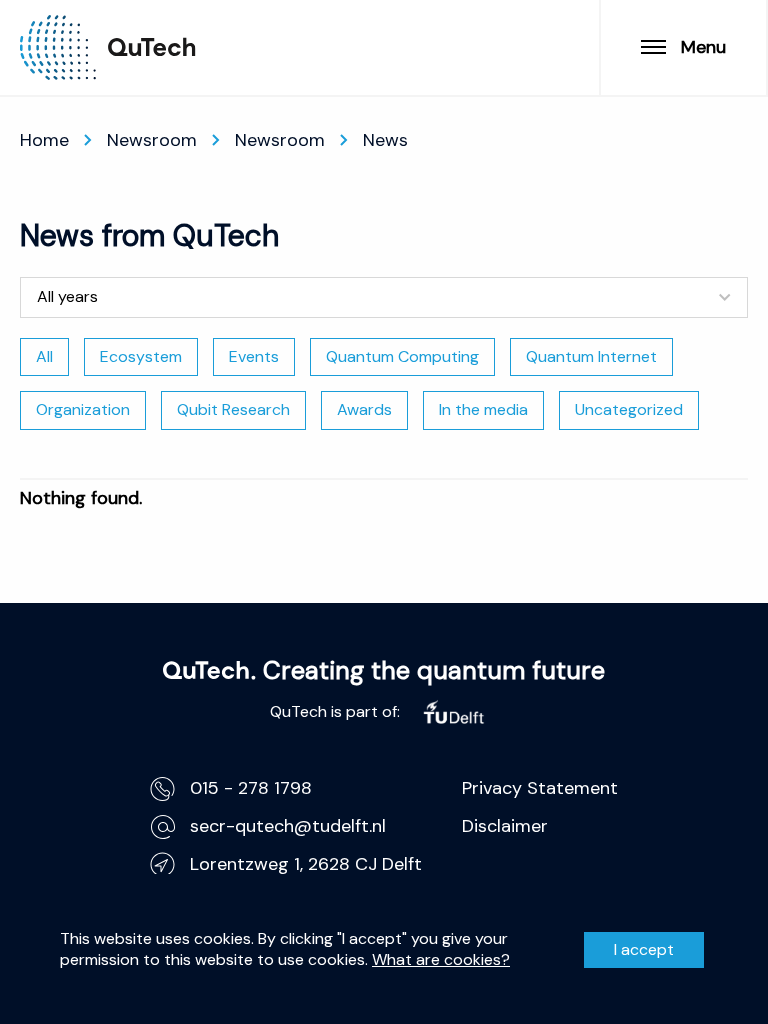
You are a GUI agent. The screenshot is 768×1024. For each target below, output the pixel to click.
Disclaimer (505, 826)
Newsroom (152, 140)
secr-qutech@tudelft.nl (288, 826)
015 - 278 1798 (251, 788)
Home (44, 140)
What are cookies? (441, 960)
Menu (703, 47)
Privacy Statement (540, 788)
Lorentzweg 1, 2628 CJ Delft (306, 864)
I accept (644, 949)
